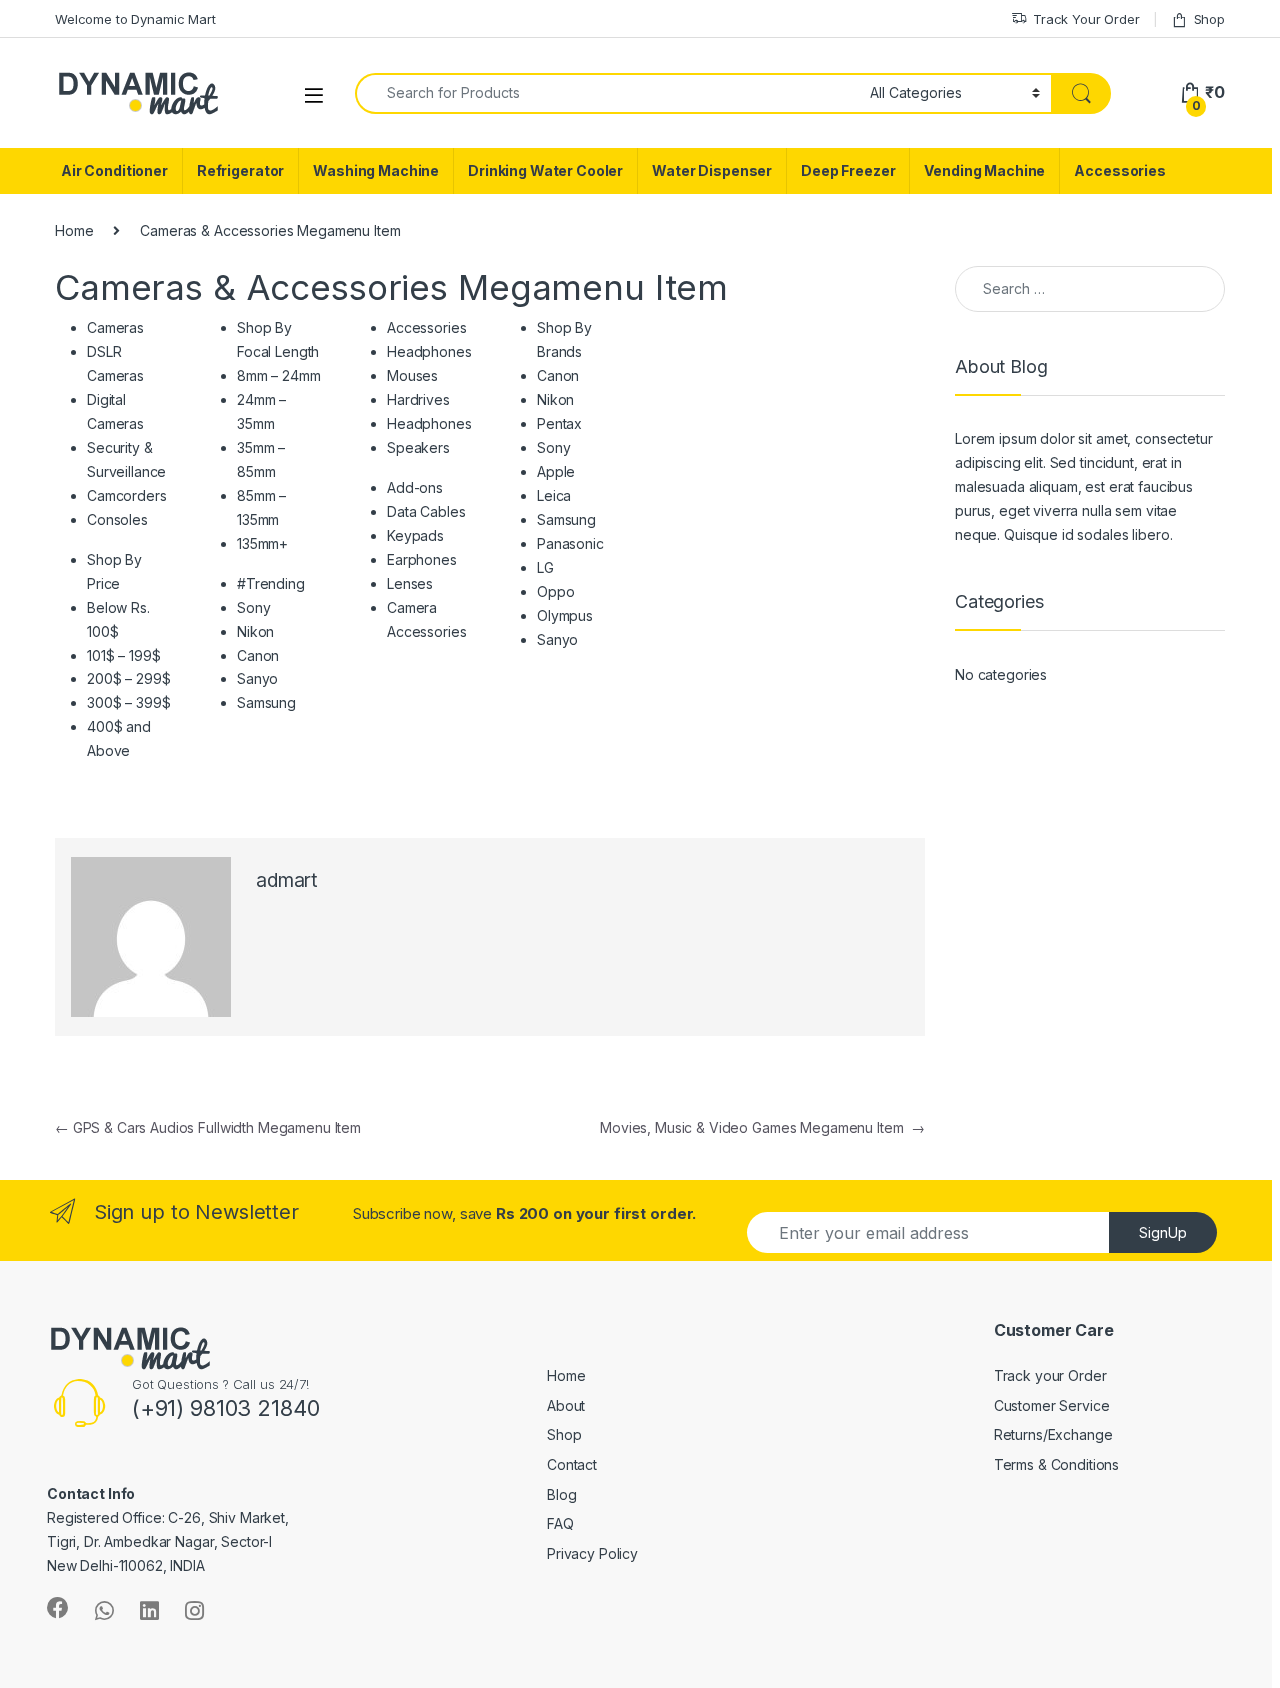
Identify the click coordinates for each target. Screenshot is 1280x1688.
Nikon (255, 631)
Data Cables (426, 511)
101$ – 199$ (123, 655)
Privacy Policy (592, 1553)
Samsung (266, 702)
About (566, 1405)
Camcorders (127, 495)
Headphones (429, 351)
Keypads (415, 535)
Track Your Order (1086, 19)
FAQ (560, 1523)
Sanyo (257, 678)
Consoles (117, 519)
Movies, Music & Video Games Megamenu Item (762, 1127)
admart (286, 880)
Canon (258, 655)
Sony (253, 607)
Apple (556, 471)
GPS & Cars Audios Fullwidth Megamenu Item (208, 1127)
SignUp (1163, 1232)
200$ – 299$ (128, 678)
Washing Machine (376, 170)
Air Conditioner (114, 170)
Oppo (555, 591)
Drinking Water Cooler (545, 170)
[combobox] (607, 93)
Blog (561, 1494)
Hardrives (418, 399)
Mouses (412, 375)
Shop (1209, 19)
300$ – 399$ (128, 702)
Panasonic (570, 543)
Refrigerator (240, 170)
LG (545, 567)
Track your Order (1050, 1375)
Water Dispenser (712, 170)
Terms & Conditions (1056, 1464)
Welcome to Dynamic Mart (135, 19)
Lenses (410, 583)
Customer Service (1052, 1405)
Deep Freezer (848, 170)
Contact (572, 1464)
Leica (554, 495)
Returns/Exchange (1053, 1434)
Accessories (1119, 170)
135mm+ (262, 543)
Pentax (559, 423)
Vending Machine (984, 170)
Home (74, 230)
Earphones (422, 559)
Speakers (418, 447)
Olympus (565, 615)
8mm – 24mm (279, 375)
